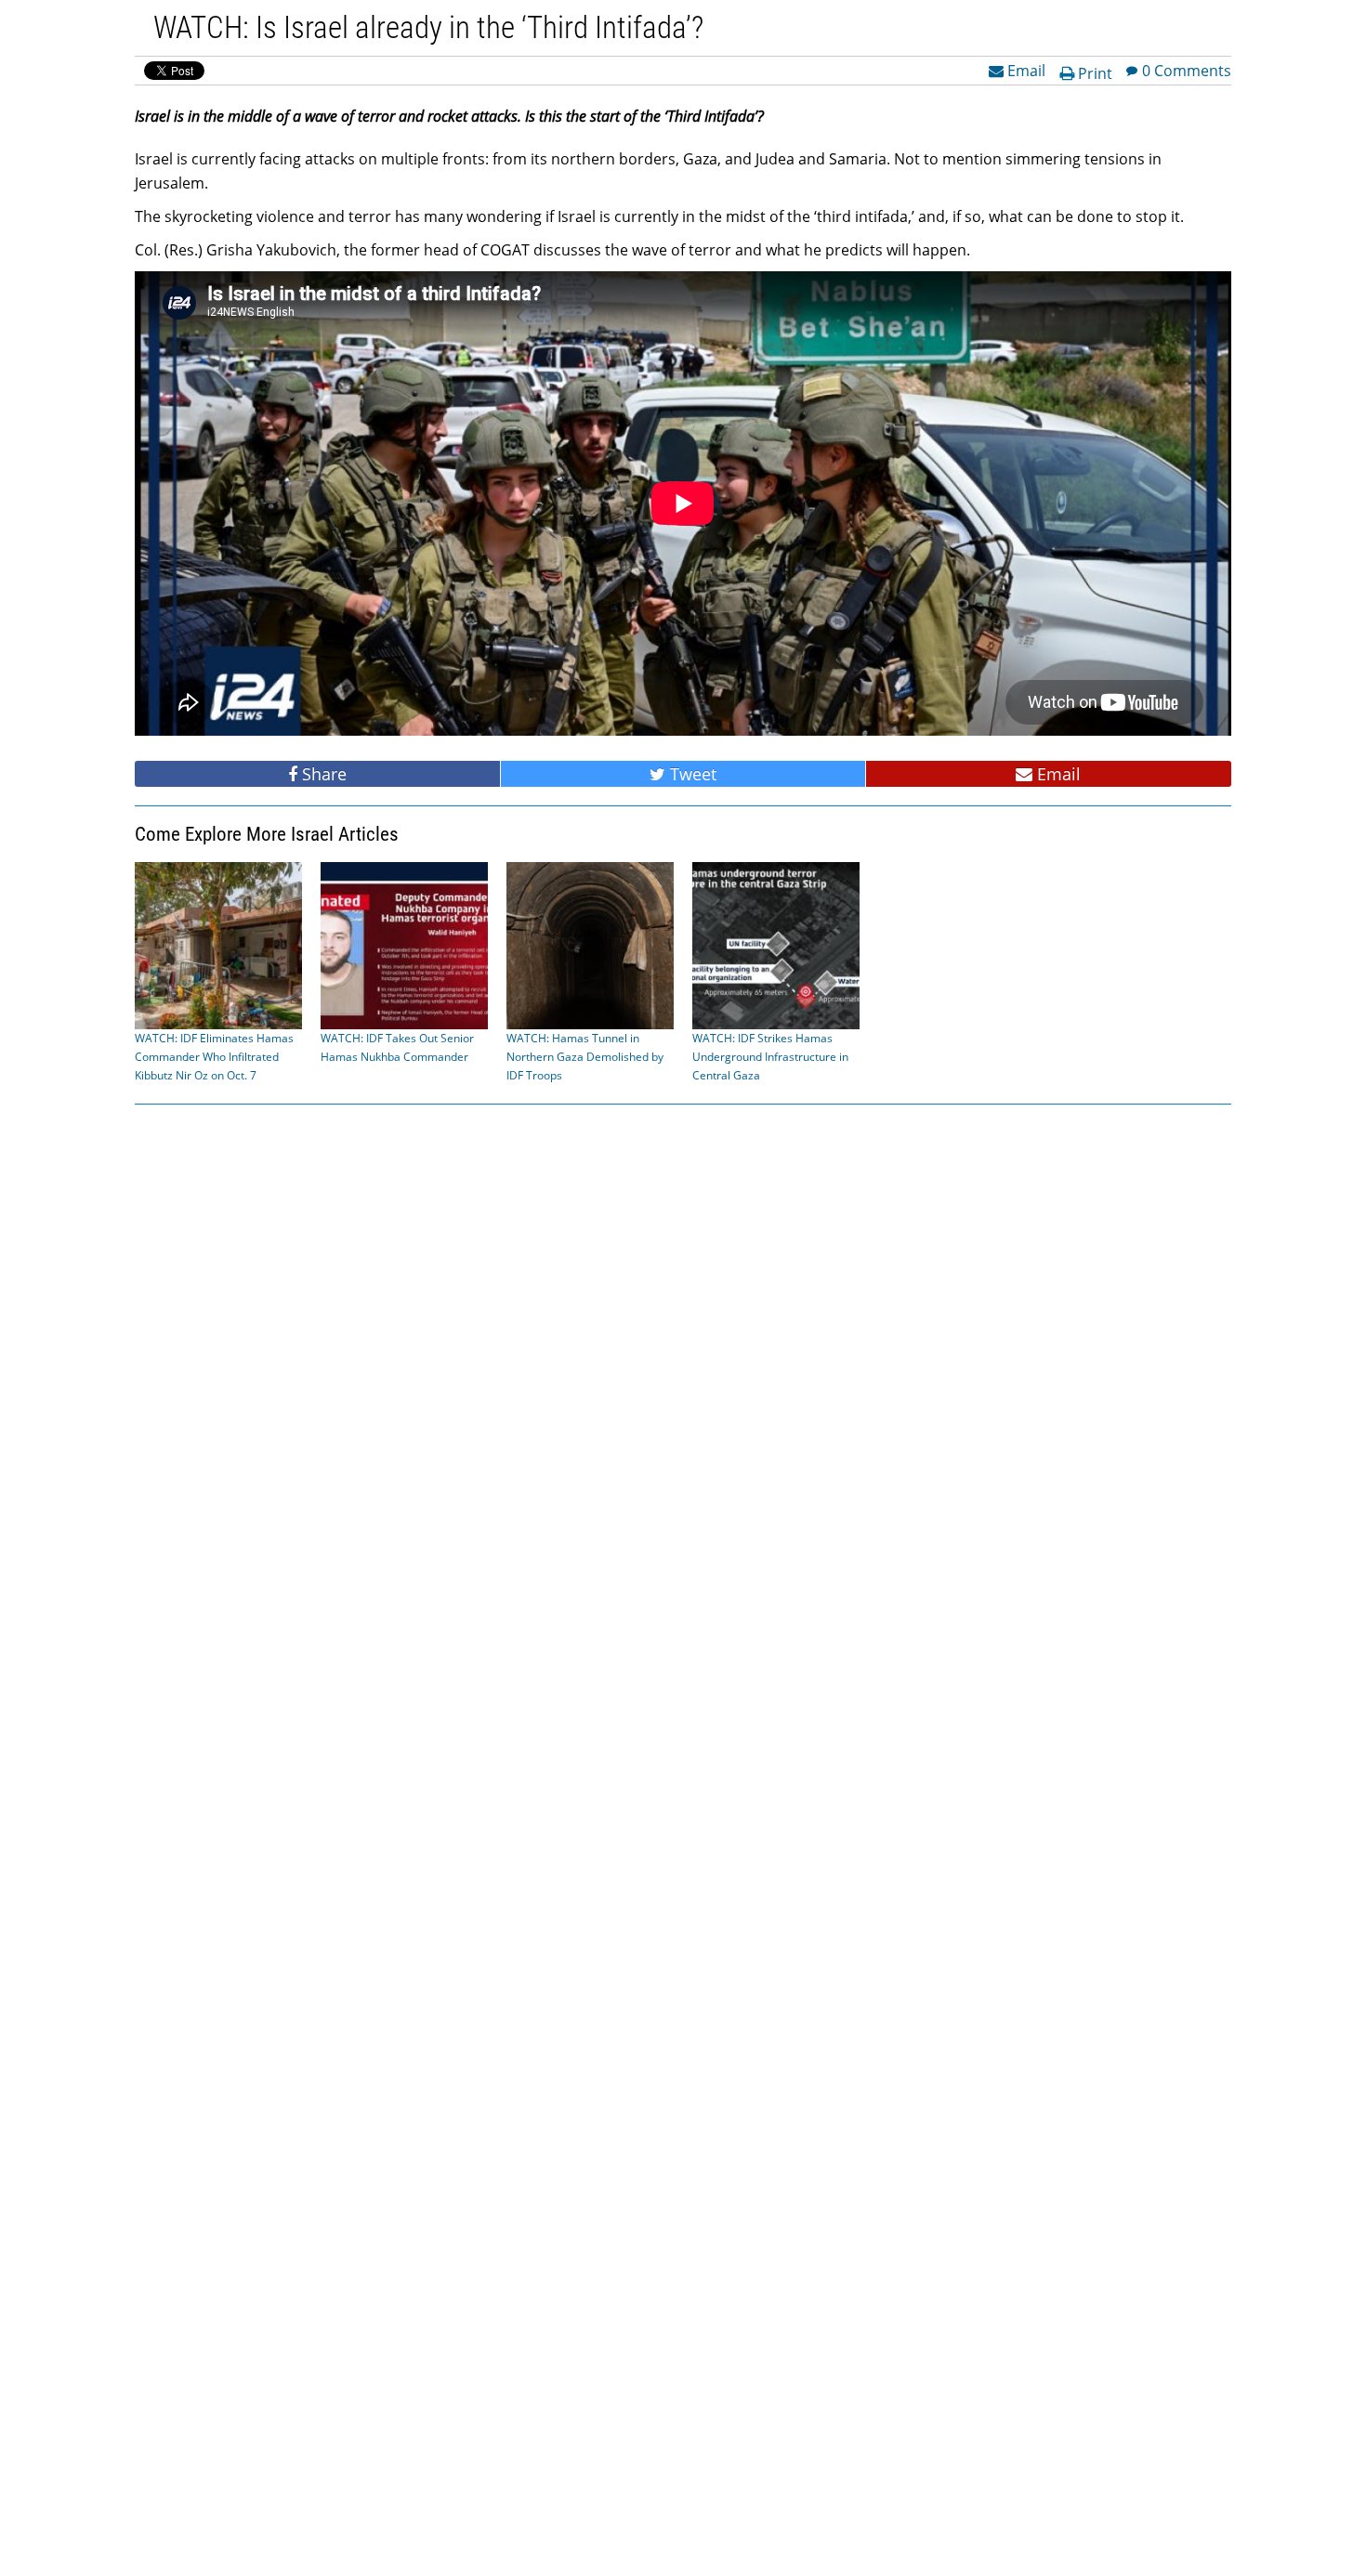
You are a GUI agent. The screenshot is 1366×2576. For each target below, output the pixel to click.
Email (1024, 70)
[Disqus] (683, 1838)
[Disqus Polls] (683, 1355)
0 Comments (1187, 70)
